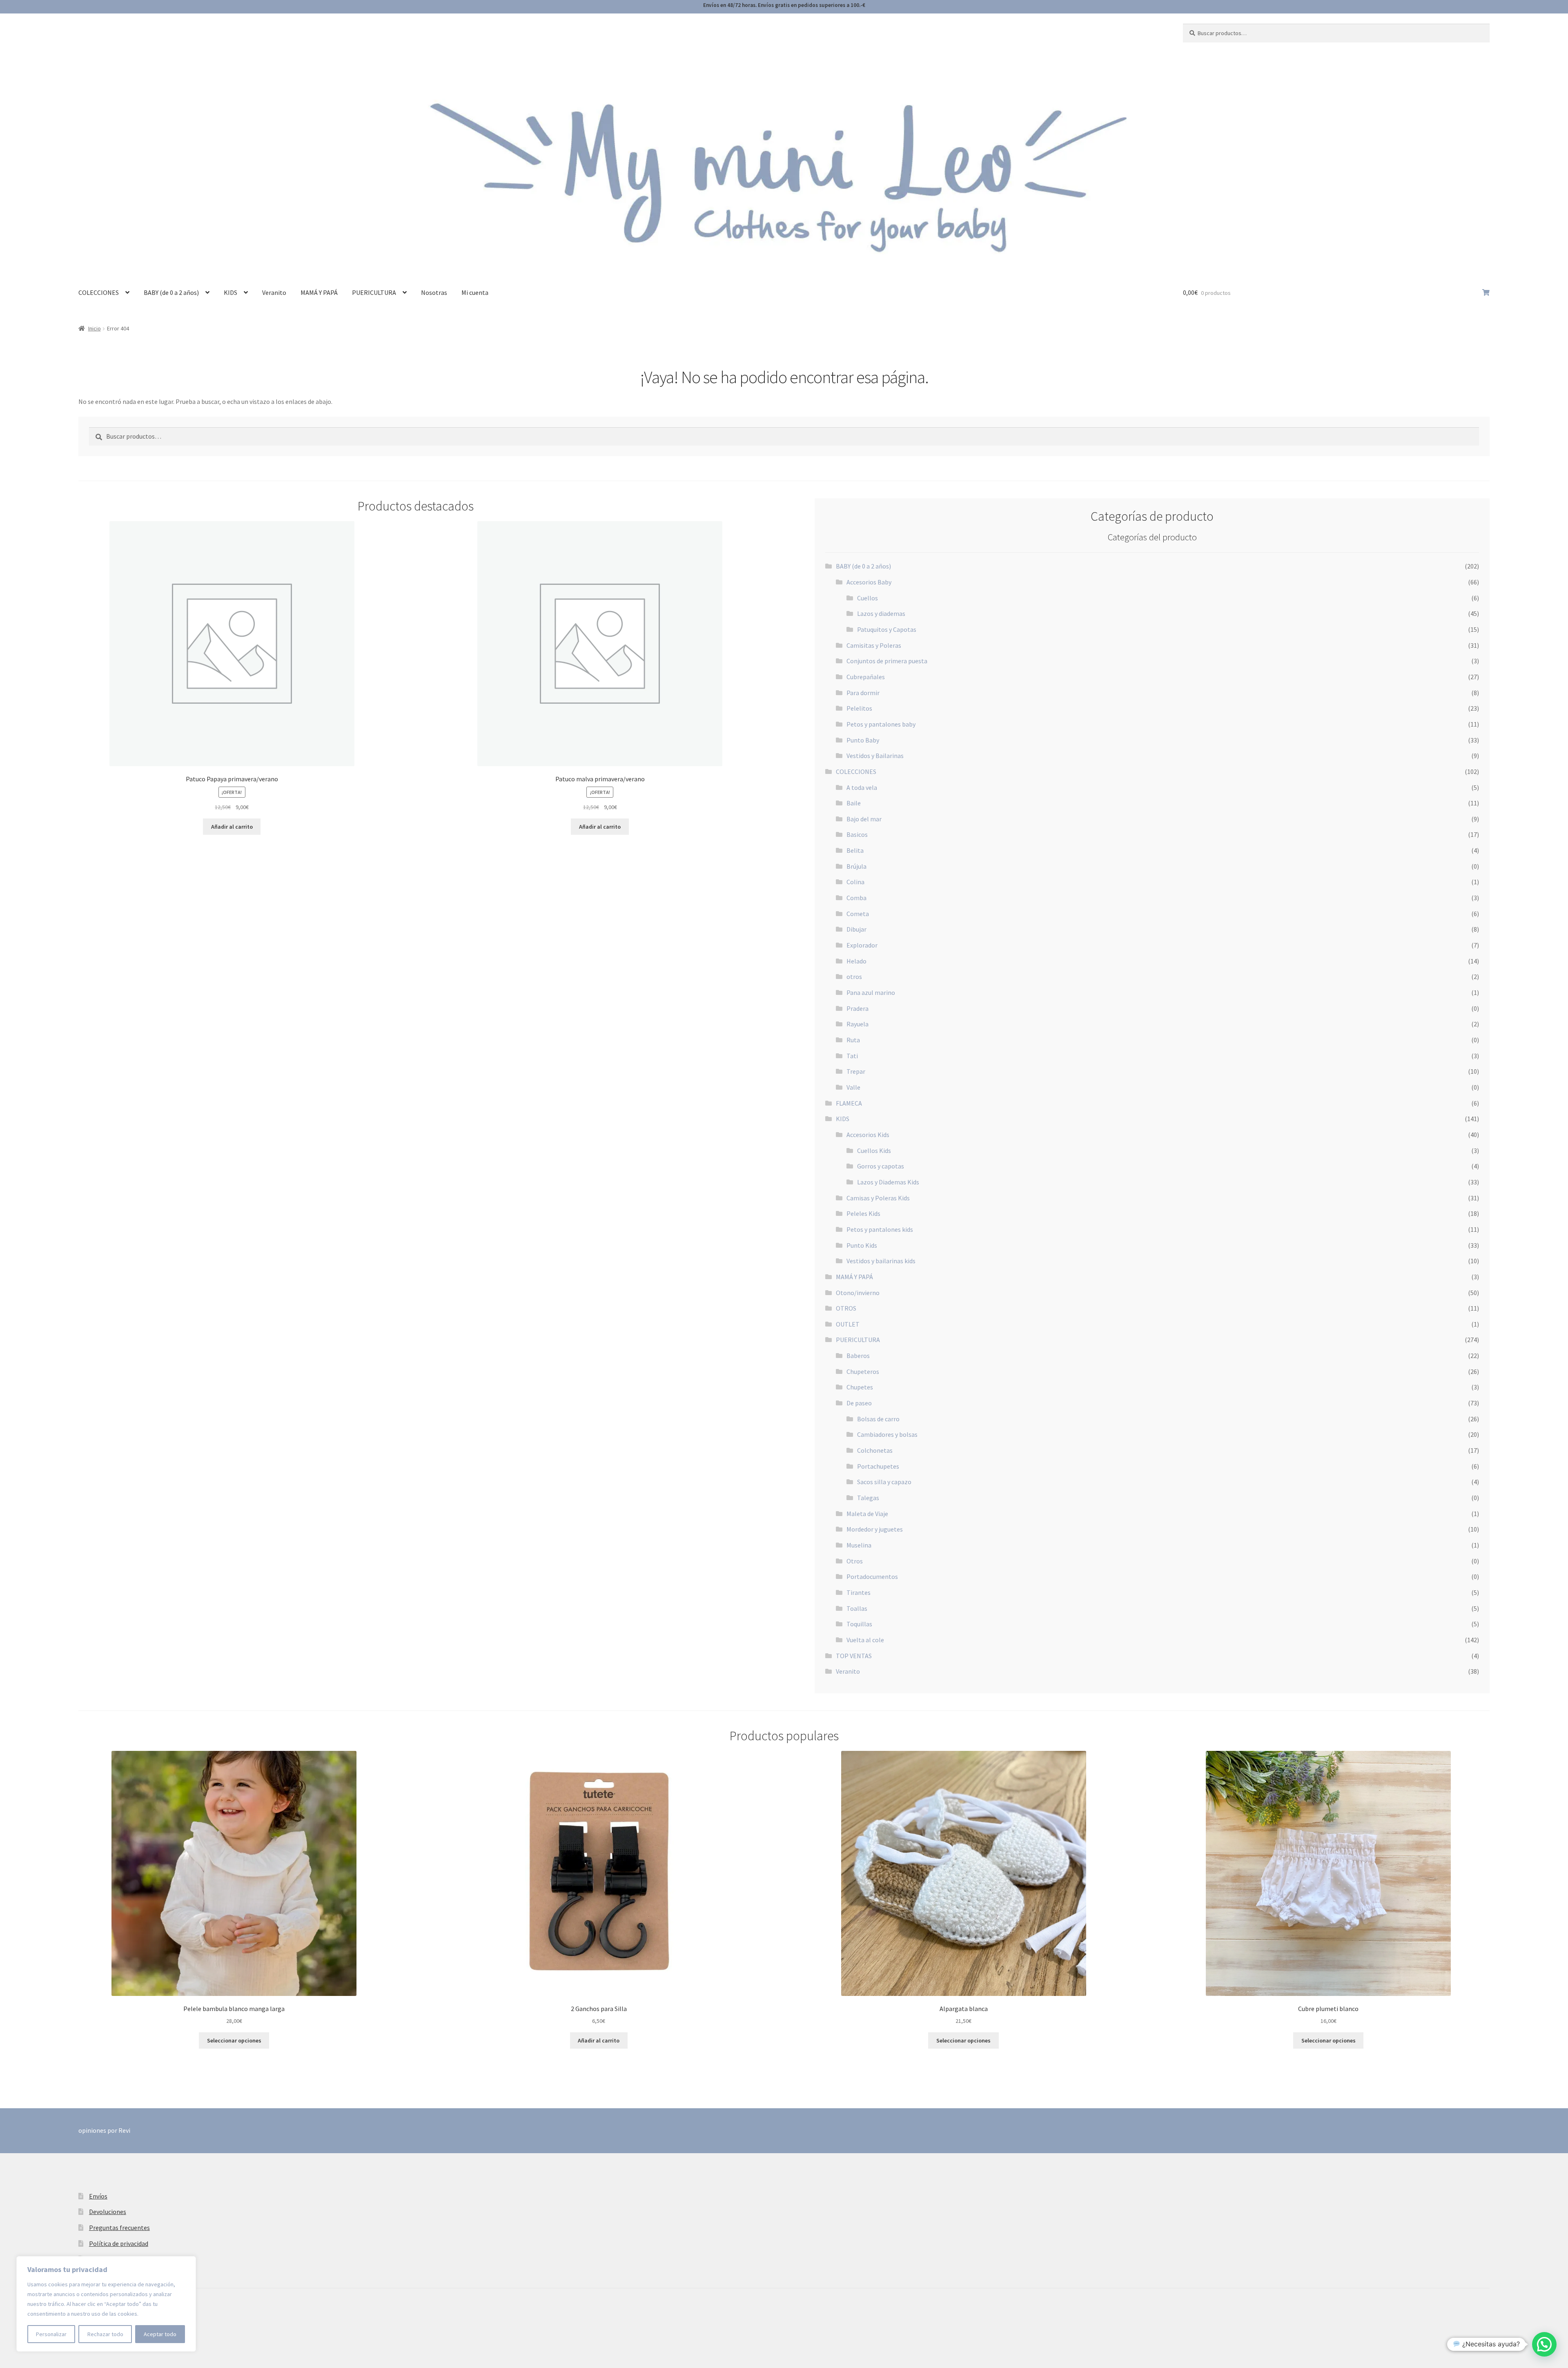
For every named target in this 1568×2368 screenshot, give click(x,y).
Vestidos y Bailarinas (875, 756)
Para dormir (863, 693)
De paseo (859, 1403)
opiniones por (104, 2130)
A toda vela (862, 787)
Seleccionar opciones (234, 2040)
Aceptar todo (160, 2334)
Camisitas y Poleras (874, 645)
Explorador (862, 945)
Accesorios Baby (869, 582)
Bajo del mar (864, 819)
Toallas (857, 1608)
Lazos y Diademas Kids (888, 1182)
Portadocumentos (872, 1576)
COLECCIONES (99, 292)
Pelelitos (859, 708)
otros (854, 977)
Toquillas (859, 1624)
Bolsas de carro (878, 1419)
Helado (856, 961)
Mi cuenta (475, 292)
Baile (854, 803)
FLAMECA (849, 1103)
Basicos (857, 834)
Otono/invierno (858, 1293)
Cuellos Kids (874, 1151)
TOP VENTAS (854, 1656)
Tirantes (859, 1592)
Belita (855, 850)
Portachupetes (878, 1466)
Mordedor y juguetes (875, 1529)
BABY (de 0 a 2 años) (171, 292)
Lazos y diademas (881, 613)
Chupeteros (863, 1371)
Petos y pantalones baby (881, 724)
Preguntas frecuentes (119, 2228)
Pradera (857, 1008)
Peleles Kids (863, 1213)
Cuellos (868, 598)
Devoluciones (108, 2212)
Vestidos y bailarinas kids (881, 1261)
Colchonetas (875, 1450)
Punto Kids (862, 1245)
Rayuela (857, 1024)
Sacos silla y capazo (884, 1482)
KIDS (231, 292)
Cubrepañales (866, 677)
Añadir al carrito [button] (232, 827)
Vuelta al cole (865, 1640)
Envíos (98, 2196)
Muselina (859, 1545)
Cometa (858, 914)
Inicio (95, 328)
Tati (852, 1056)
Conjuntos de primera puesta (887, 661)
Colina (855, 882)
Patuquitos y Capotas (887, 629)
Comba (856, 898)
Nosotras (434, 292)
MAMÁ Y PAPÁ (319, 292)
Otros (855, 1561)
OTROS (846, 1308)
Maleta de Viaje (867, 1514)
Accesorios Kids (868, 1135)
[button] (1544, 2344)
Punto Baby (863, 740)
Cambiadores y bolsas (887, 1434)
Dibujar (856, 929)
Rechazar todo (105, 2334)
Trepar (856, 1071)
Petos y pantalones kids (880, 1229)
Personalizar (51, 2334)
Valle (853, 1087)
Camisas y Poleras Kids (878, 1198)
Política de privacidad (119, 2243)
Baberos (858, 1356)
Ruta (853, 1040)
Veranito (274, 292)
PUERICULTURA (374, 292)
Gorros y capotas (881, 1166)
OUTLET (848, 1324)
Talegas (868, 1498)
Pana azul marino (871, 992)
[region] (106, 2304)
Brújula (856, 866)
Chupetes (860, 1387)
